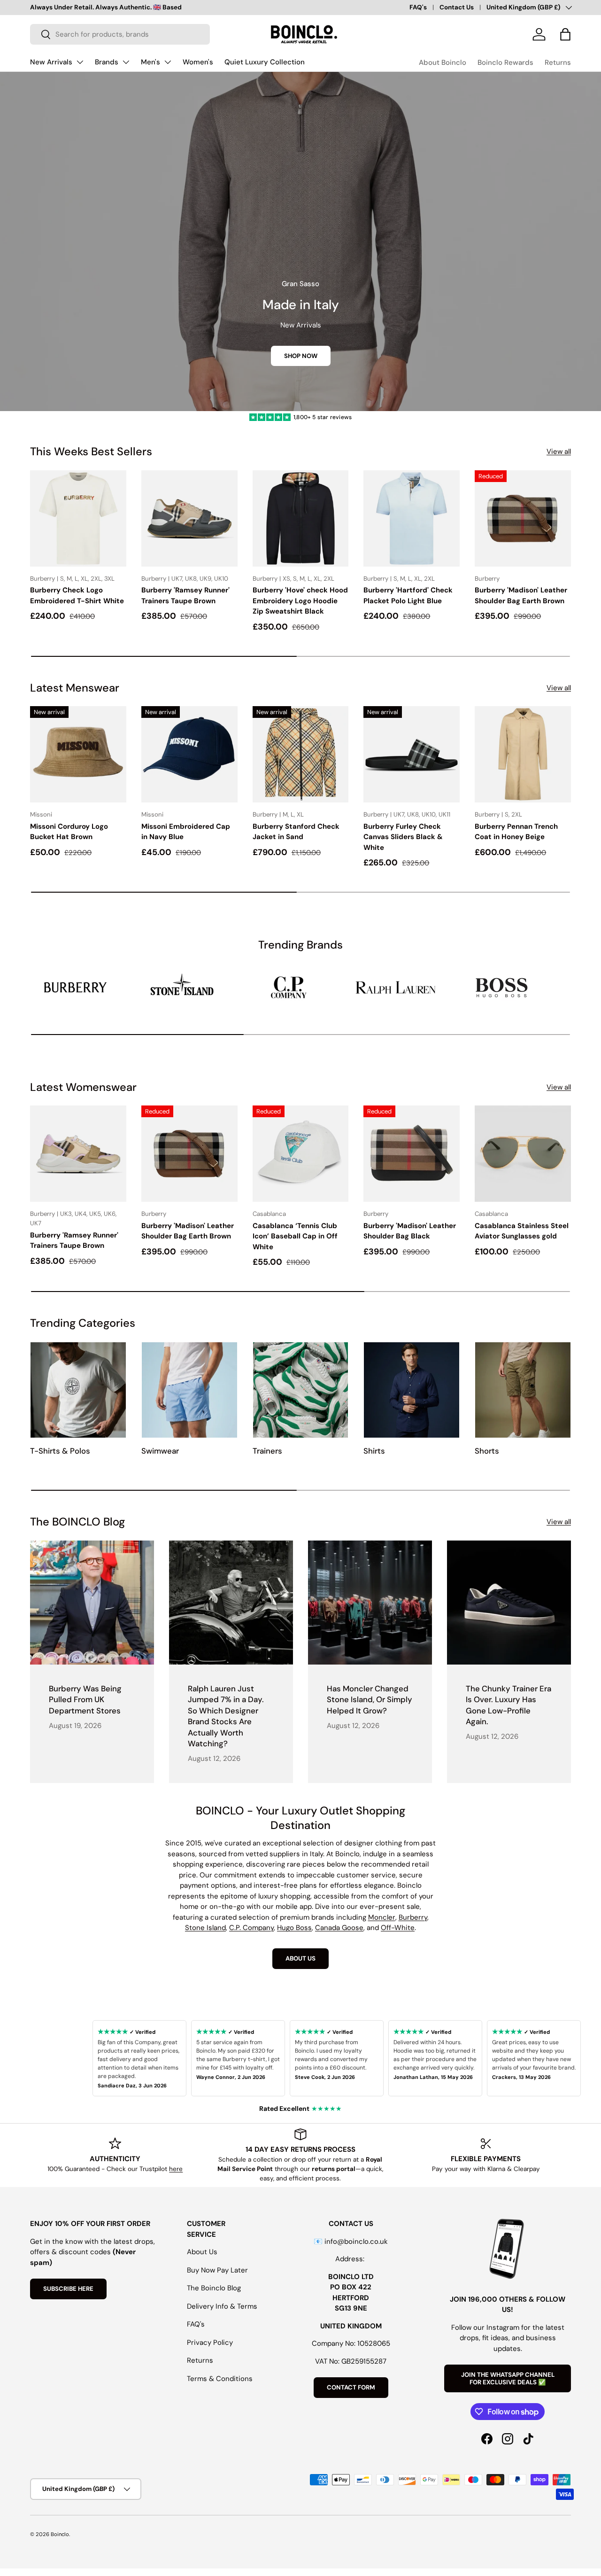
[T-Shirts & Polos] (78, 1390)
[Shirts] (412, 1390)
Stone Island (205, 1928)
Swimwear (160, 1451)
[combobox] (120, 34)
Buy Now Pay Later (217, 2270)
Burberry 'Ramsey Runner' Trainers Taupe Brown (185, 595)
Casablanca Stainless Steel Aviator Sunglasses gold (522, 1231)
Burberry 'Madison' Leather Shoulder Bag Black (410, 1231)
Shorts (487, 1451)
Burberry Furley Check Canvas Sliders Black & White (403, 837)
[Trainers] (301, 1390)
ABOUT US (300, 1958)
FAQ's (418, 7)
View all (559, 451)
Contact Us (457, 7)
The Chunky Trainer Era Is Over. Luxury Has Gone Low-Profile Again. (509, 1705)
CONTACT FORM (351, 2387)
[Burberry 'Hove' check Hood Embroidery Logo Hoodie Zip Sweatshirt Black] (301, 518)
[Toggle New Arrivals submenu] (80, 62)
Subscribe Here (68, 2289)
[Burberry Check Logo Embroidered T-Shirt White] (78, 518)
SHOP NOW (301, 356)
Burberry (413, 1917)
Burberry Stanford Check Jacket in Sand (296, 832)
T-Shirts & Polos (60, 1451)
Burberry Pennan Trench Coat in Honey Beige (516, 832)
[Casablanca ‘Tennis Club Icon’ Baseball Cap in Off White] (301, 1154)
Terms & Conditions (220, 2379)
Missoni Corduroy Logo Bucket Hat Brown (69, 832)
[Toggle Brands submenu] (126, 62)
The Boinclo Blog (214, 2288)
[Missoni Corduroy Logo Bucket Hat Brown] (78, 754)
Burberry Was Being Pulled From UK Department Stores (85, 1700)
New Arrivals (51, 62)
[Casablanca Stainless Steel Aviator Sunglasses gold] (523, 1154)
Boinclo (60, 2534)
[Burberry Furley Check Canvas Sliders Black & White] (412, 754)
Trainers (267, 1451)
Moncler (382, 1917)
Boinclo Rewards (505, 62)
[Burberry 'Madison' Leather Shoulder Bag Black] (412, 1154)
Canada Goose (339, 1928)
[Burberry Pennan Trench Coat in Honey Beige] (523, 754)
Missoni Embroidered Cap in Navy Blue (186, 832)
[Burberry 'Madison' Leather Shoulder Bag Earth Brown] (523, 518)
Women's (198, 62)
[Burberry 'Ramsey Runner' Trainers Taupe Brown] (189, 518)
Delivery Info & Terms (222, 2306)
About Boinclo (443, 62)
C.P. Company (251, 1928)
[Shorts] (523, 1390)
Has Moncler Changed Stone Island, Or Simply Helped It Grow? (370, 1700)
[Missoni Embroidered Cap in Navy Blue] (189, 754)
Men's (150, 62)
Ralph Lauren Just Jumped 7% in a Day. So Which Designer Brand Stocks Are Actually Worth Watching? (226, 1716)
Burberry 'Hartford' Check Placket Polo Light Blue (408, 595)
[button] (565, 34)
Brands (107, 62)
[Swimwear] (189, 1390)
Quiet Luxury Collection (265, 62)
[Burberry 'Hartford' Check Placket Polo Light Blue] (412, 518)
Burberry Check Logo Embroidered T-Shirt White (77, 595)
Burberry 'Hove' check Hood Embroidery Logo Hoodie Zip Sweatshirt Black (300, 601)
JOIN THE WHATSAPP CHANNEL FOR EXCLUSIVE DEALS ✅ (508, 2378)
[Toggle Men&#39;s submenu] (168, 62)
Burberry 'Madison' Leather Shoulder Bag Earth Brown (521, 595)
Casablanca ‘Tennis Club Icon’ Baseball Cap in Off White (295, 1236)
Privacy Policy (210, 2343)
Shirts (374, 1451)
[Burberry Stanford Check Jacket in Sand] (301, 754)
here (176, 2169)
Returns (558, 62)
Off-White (398, 1928)
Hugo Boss (294, 1928)
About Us (202, 2252)
